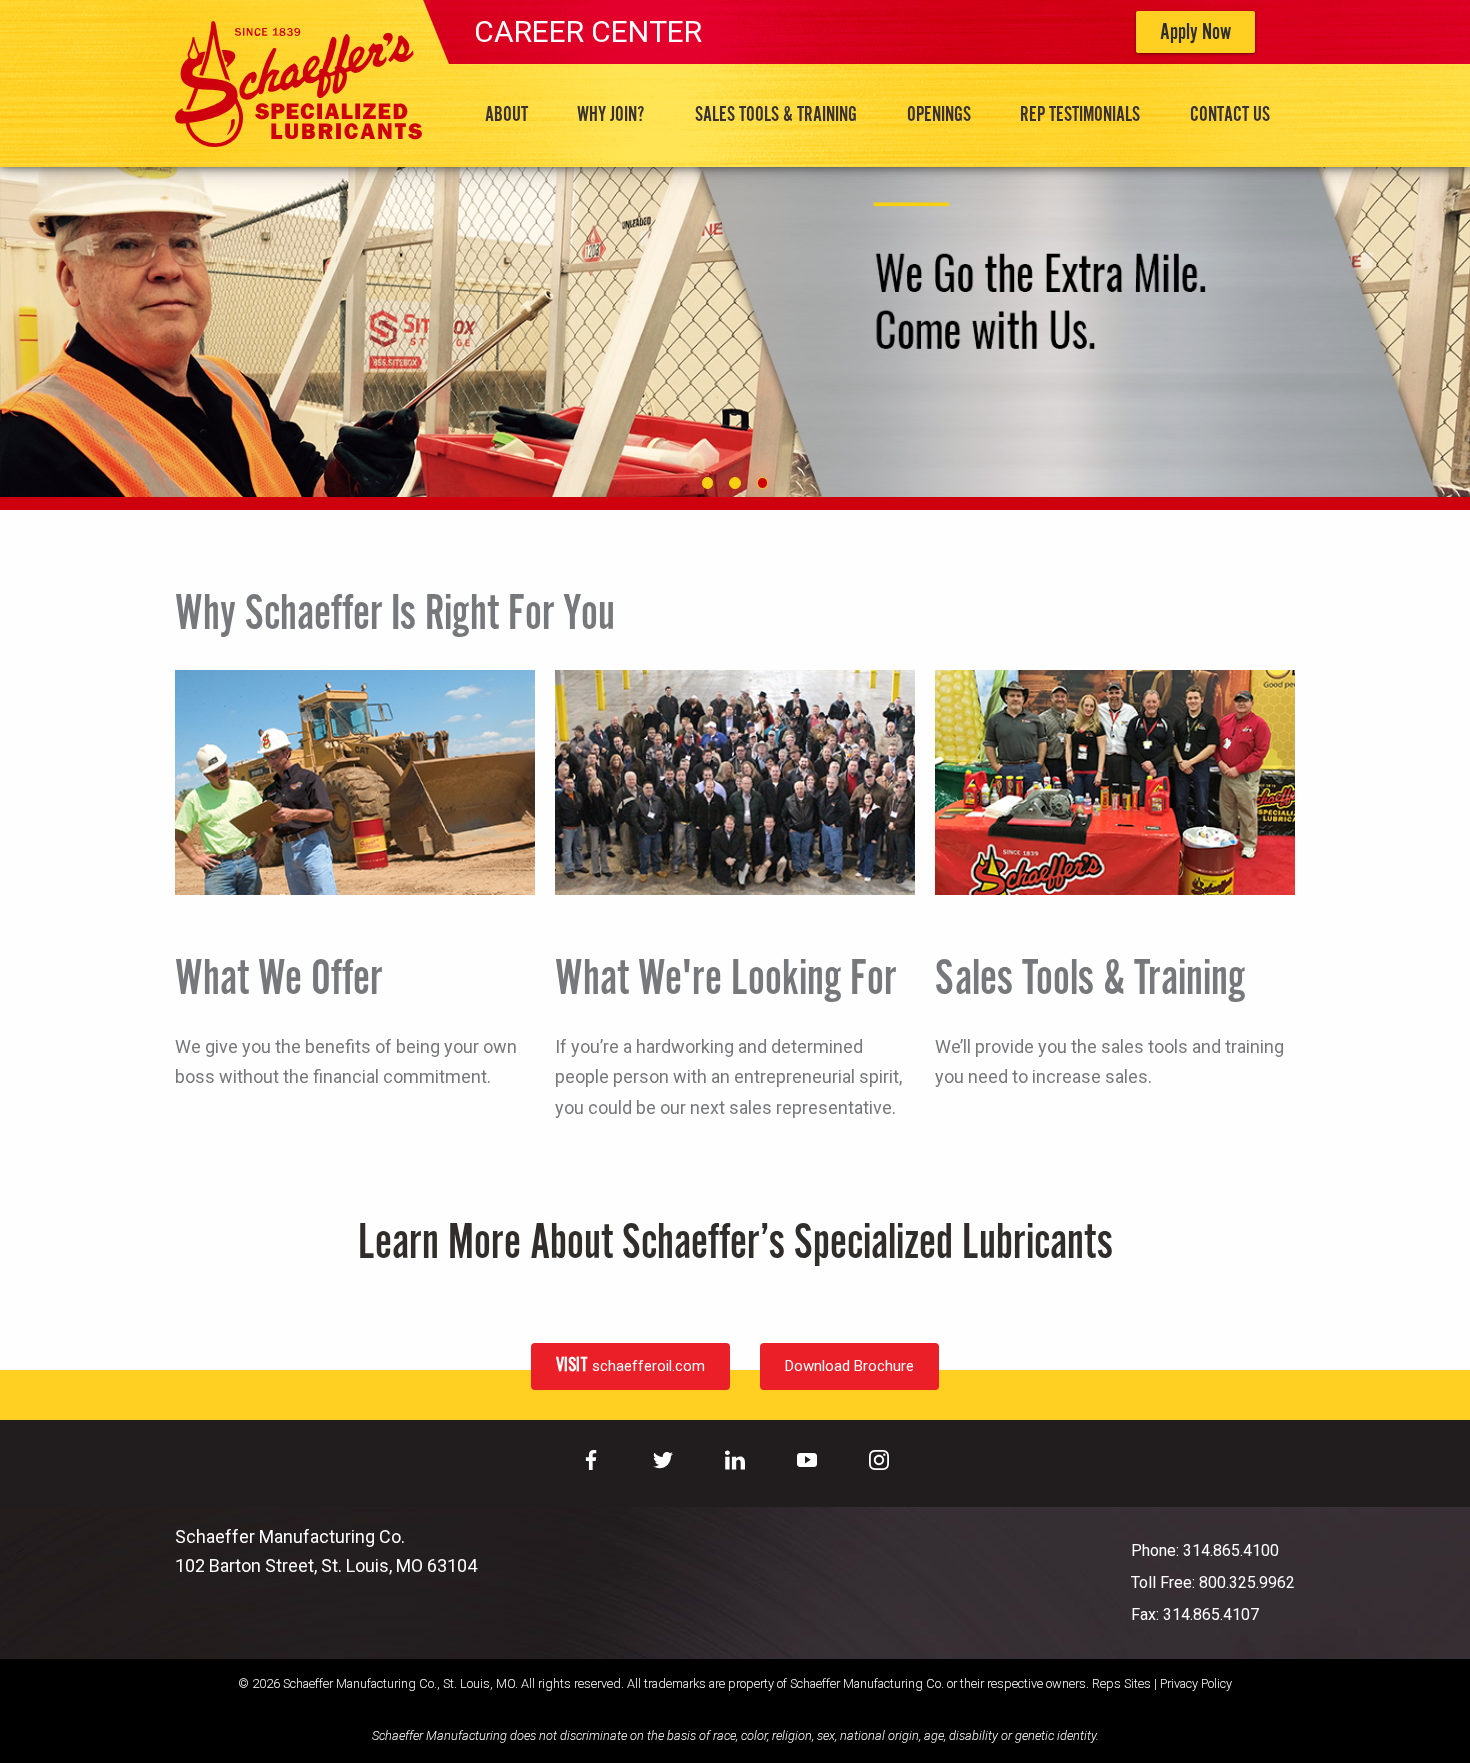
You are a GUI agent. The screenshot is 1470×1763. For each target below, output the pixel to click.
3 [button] (762, 482)
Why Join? (611, 115)
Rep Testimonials (1080, 115)
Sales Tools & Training (776, 115)
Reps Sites (1121, 1683)
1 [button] (707, 482)
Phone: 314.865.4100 (1205, 1550)
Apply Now (1195, 32)
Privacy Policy (1196, 1683)
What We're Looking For (725, 980)
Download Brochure (849, 1366)
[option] (735, 331)
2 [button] (734, 482)
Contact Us (1230, 115)
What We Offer (278, 980)
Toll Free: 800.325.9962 (1213, 1582)
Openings (939, 115)
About (506, 115)
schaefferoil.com (630, 1364)
